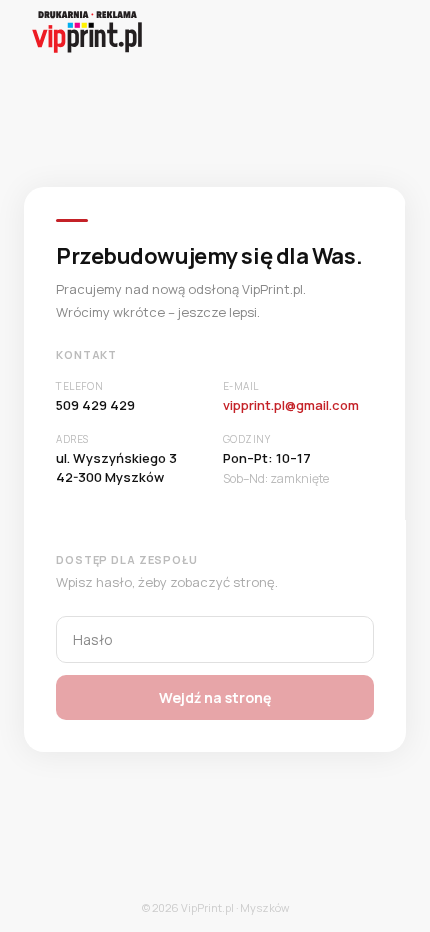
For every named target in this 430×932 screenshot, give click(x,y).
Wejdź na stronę (215, 697)
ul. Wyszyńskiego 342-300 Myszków (116, 468)
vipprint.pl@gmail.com (291, 405)
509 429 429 (95, 405)
